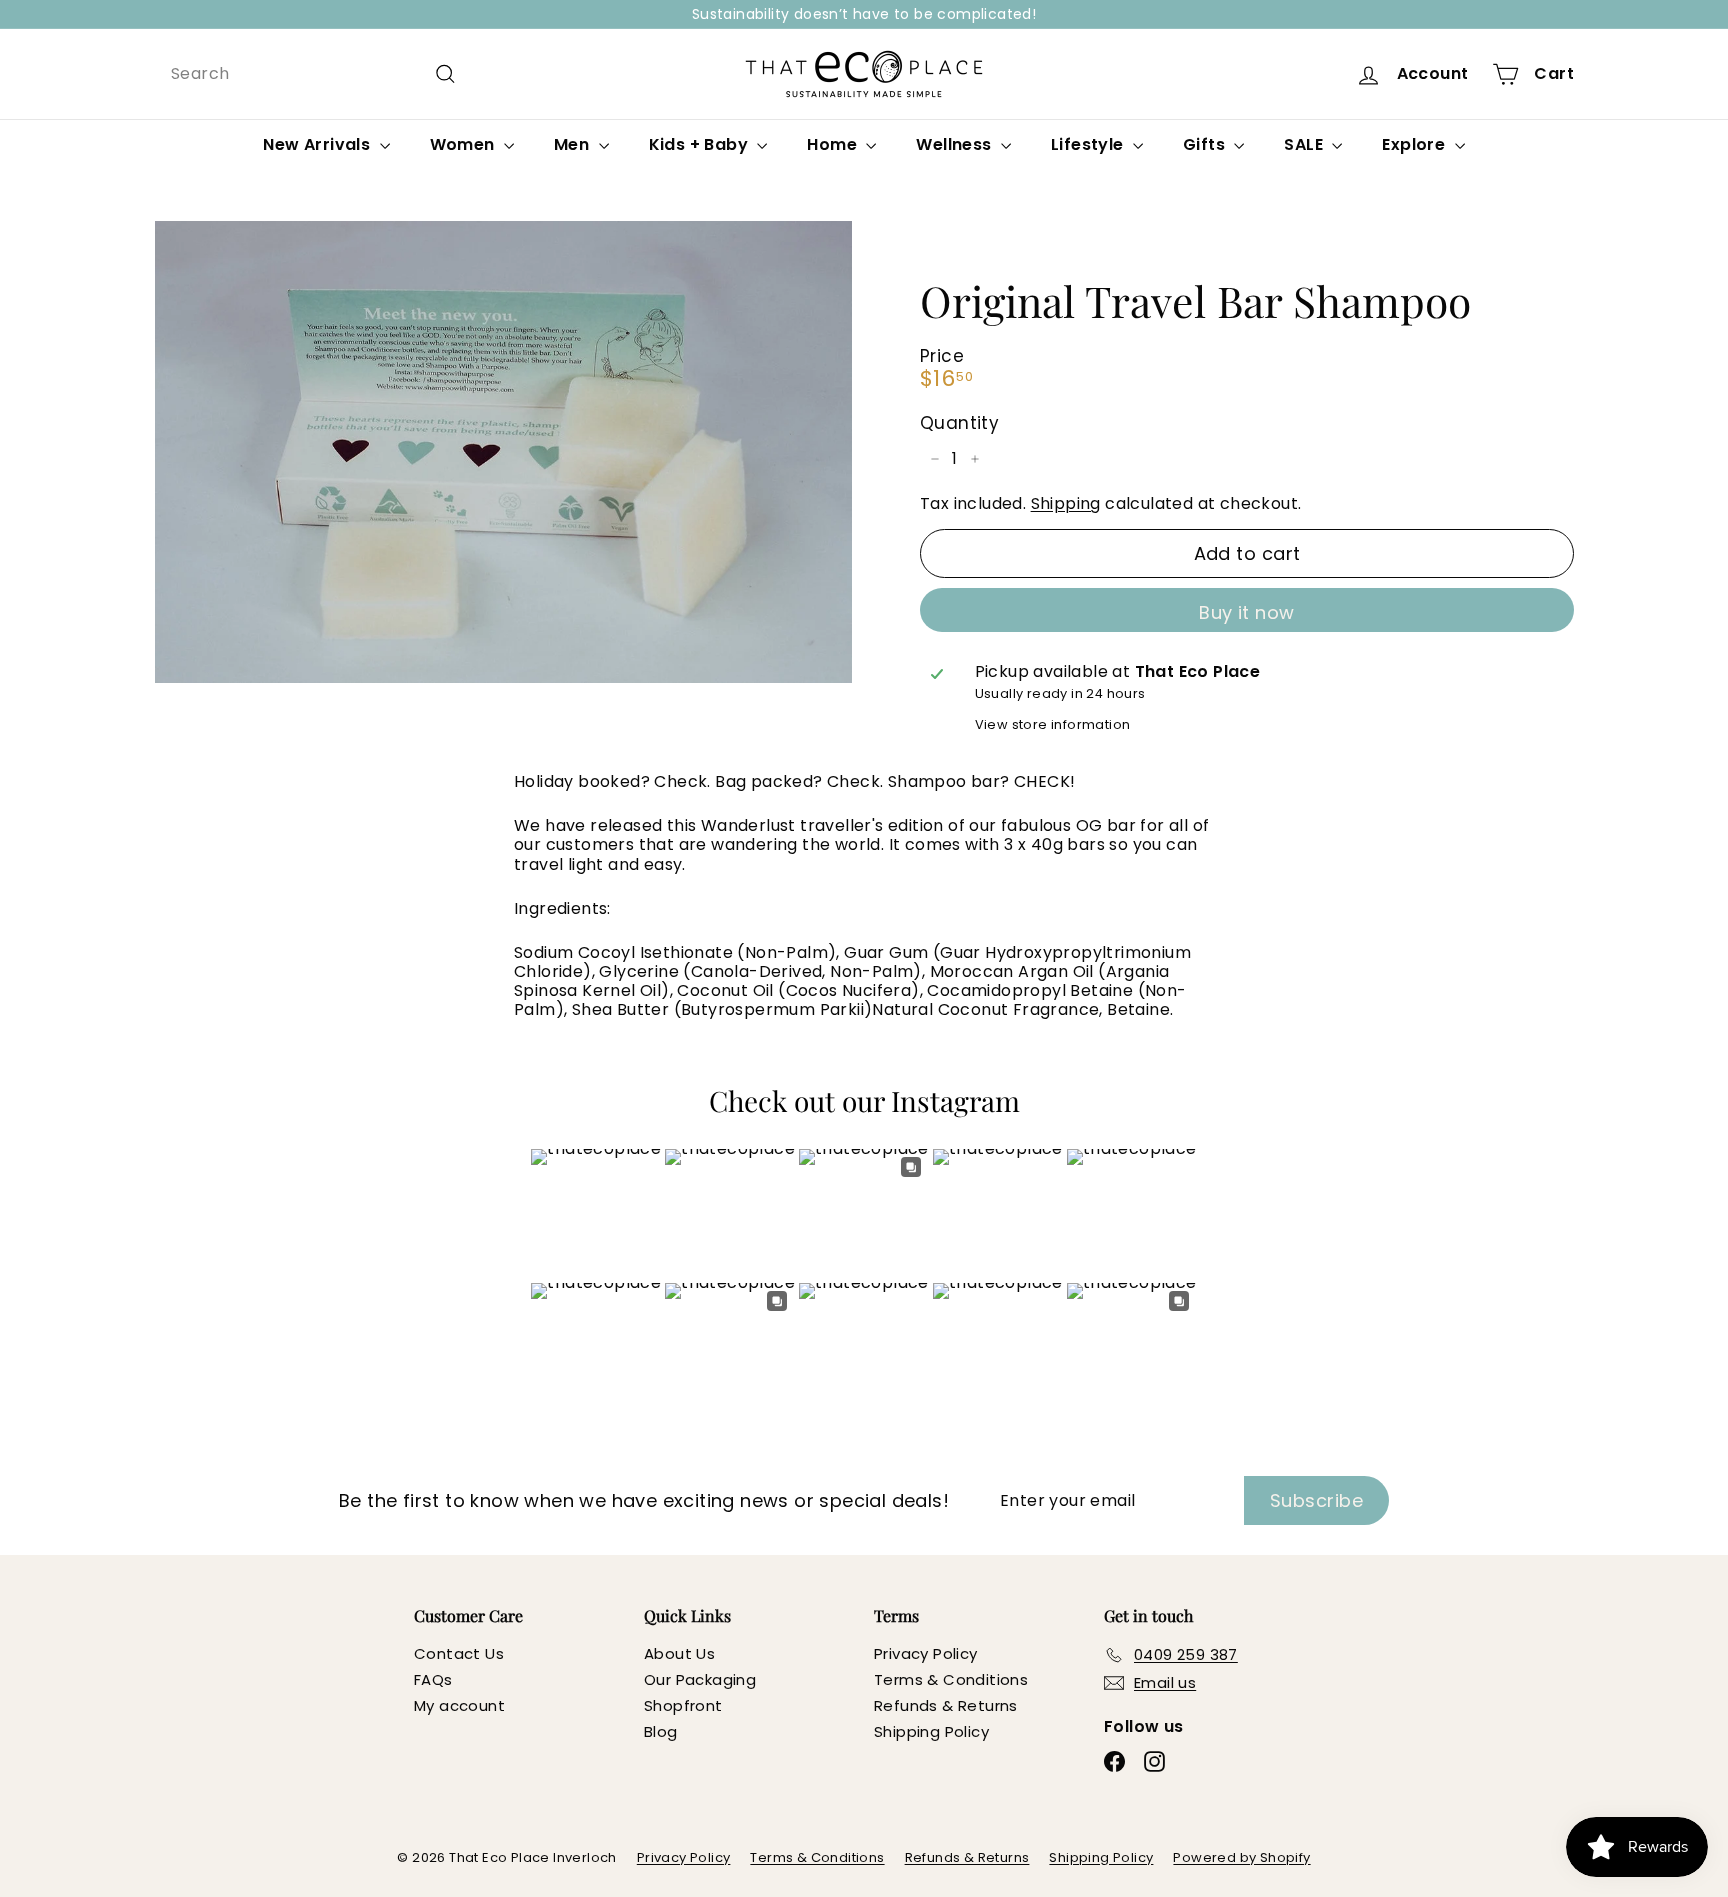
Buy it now (1247, 612)
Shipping (1066, 503)
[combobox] (314, 73)
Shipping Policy (931, 1731)
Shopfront (683, 1705)
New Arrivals (318, 144)
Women (464, 144)
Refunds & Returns (946, 1705)
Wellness (956, 144)
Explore (1415, 144)
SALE (1305, 144)
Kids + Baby (701, 144)
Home (834, 144)
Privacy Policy (926, 1653)
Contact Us (459, 1653)
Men (574, 144)
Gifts (1206, 144)
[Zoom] (503, 452)
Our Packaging (700, 1679)
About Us (679, 1653)
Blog (661, 1731)
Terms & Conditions (951, 1679)
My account (459, 1705)
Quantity (959, 423)
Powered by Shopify (1241, 1857)
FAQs (433, 1679)
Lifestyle (1089, 144)
